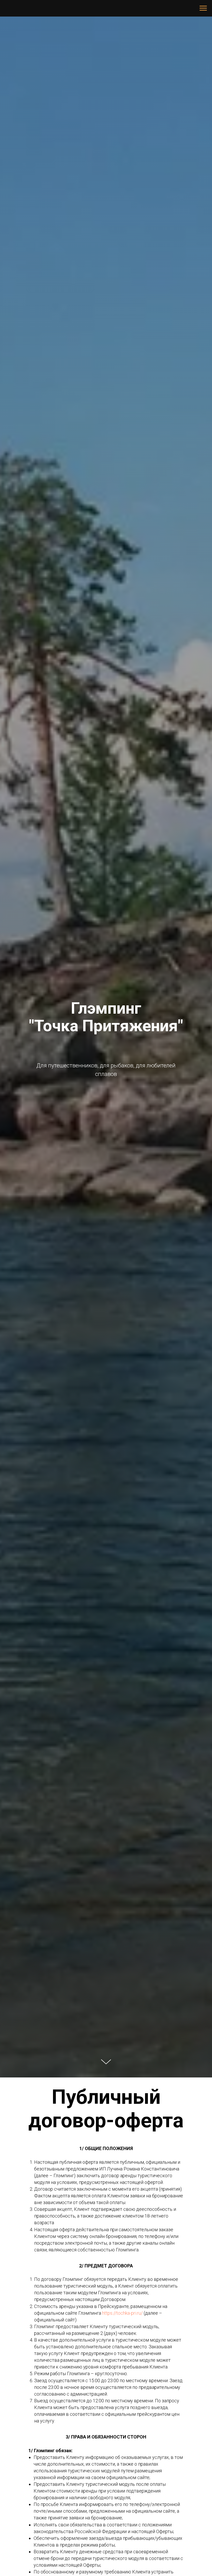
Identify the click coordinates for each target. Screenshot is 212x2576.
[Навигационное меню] (203, 8)
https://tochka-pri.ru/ (122, 2313)
